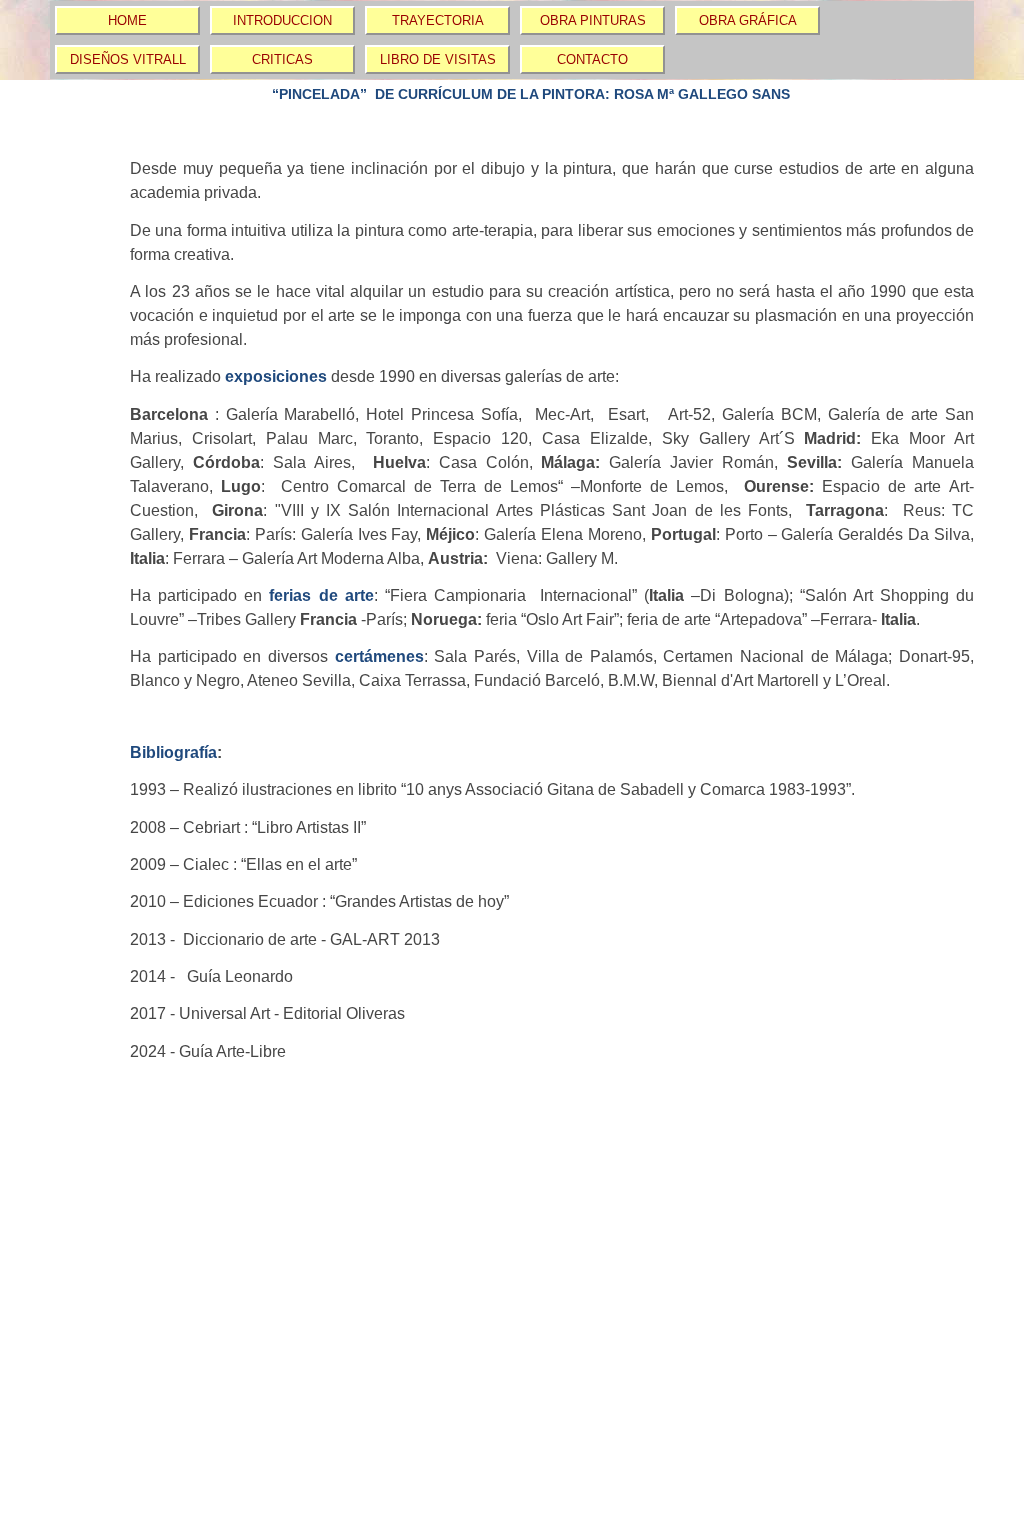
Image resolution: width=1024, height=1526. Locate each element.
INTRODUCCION (282, 20)
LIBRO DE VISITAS (438, 59)
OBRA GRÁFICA (748, 20)
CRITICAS (282, 59)
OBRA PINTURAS (593, 20)
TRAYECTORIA (438, 20)
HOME (127, 20)
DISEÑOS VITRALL (128, 59)
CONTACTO (592, 59)
